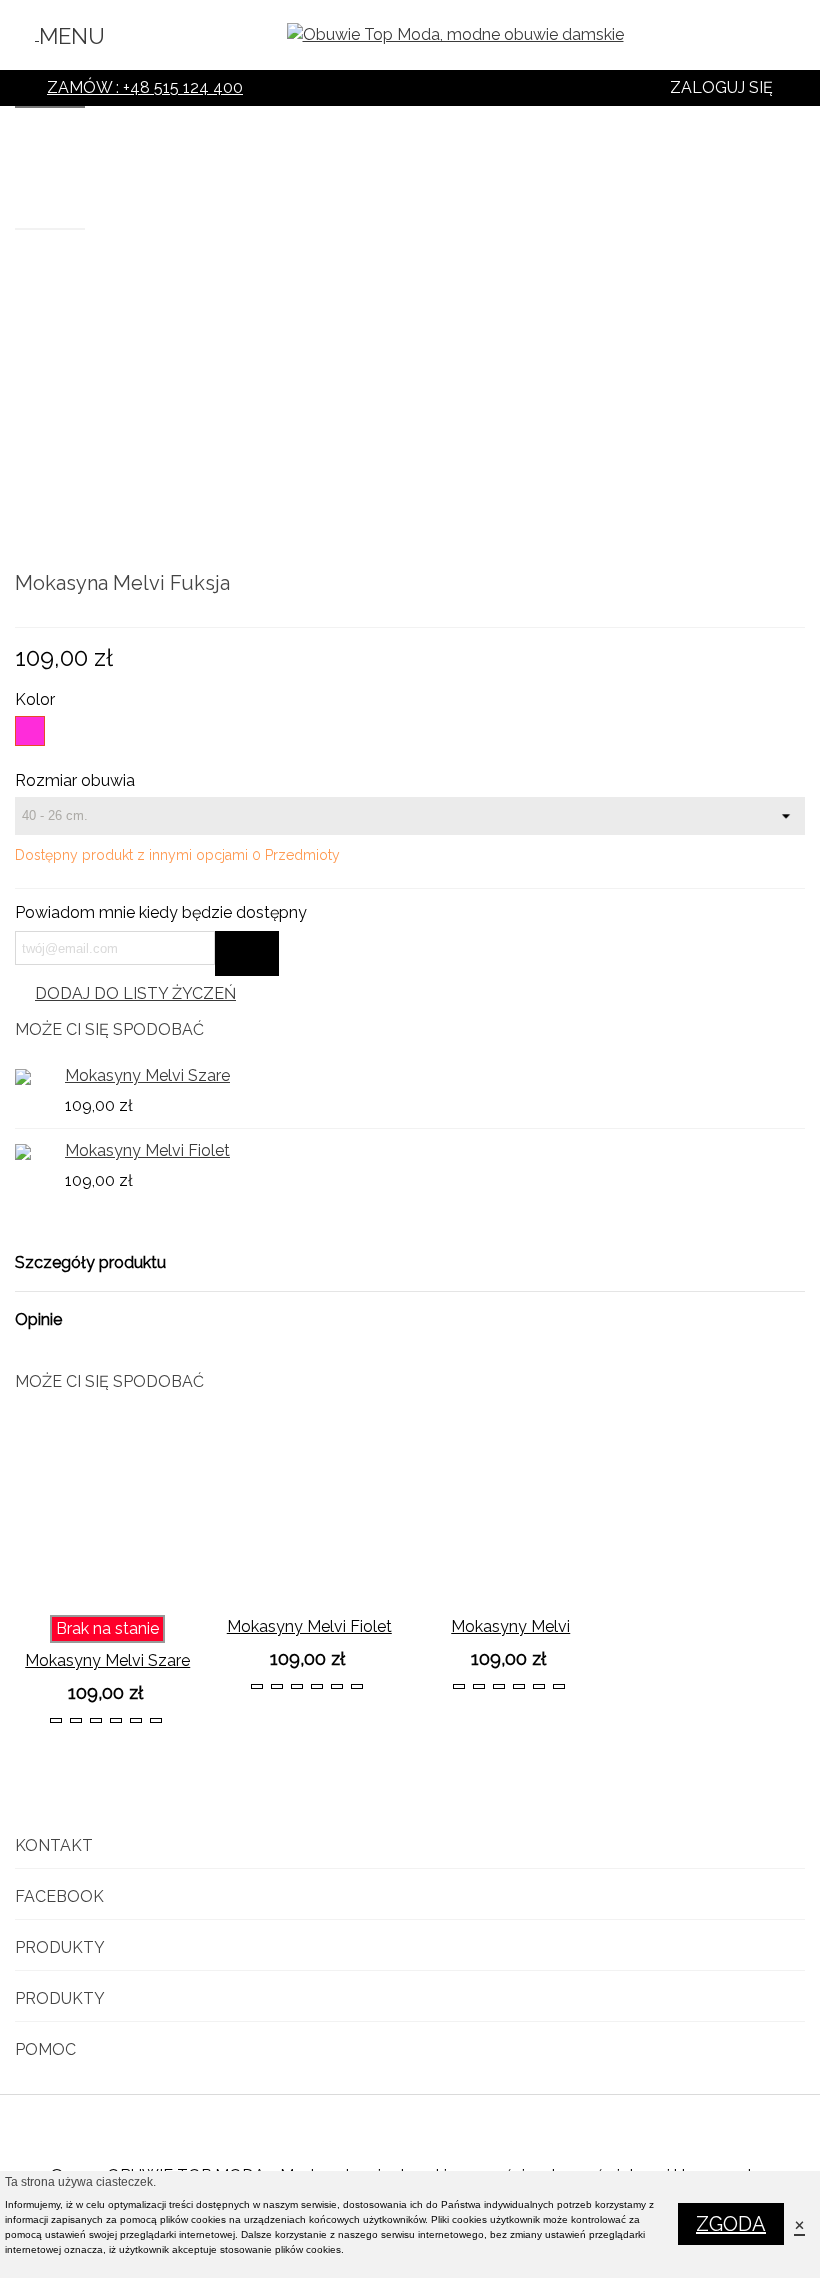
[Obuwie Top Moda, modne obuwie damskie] (455, 35)
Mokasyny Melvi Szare (147, 1075)
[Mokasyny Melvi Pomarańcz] (511, 1513)
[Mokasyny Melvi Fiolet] (35, 1151)
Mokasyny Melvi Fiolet (147, 1150)
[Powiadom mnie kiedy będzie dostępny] (247, 953)
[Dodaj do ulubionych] (190, 1589)
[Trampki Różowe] (790, 586)
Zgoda (731, 2224)
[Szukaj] (791, 39)
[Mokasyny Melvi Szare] (758, 586)
